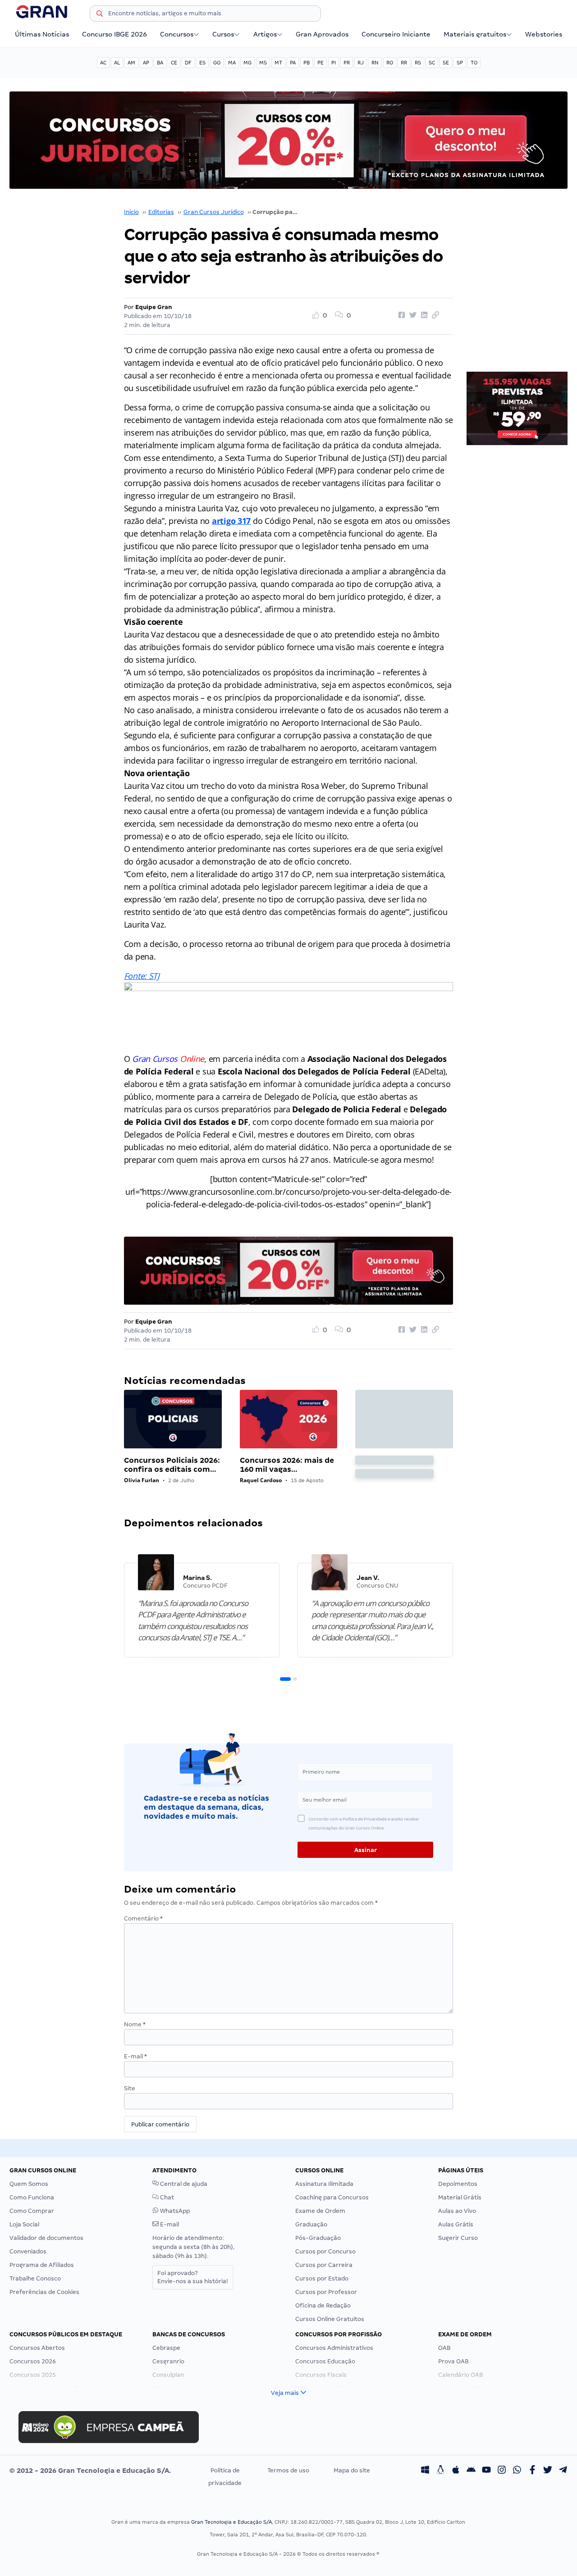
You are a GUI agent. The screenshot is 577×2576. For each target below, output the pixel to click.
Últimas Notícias (42, 34)
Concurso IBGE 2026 (114, 34)
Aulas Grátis (456, 2224)
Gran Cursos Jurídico (214, 212)
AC (103, 63)
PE (321, 63)
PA (293, 63)
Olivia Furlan (142, 1480)
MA (232, 63)
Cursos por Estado (322, 2278)
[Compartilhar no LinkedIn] (423, 315)
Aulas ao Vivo (457, 2211)
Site (130, 2088)
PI (334, 63)
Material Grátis (460, 2197)
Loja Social (24, 2224)
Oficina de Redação (323, 2305)
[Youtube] (486, 2471)
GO (217, 63)
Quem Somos (29, 2184)
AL (117, 63)
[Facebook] (532, 2471)
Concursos (177, 34)
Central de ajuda (183, 2184)
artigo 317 (231, 521)
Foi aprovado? (193, 2277)
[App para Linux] (440, 2471)
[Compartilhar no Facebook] (400, 315)
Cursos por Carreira (324, 2265)
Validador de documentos (46, 2238)
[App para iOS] (456, 2471)
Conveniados (28, 2251)
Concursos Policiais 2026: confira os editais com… (172, 1465)
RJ (361, 63)
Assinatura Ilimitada (324, 2184)
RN (375, 63)
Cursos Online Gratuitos (330, 2319)
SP (460, 63)
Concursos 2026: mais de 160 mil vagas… (287, 1465)
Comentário (143, 1918)
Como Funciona (32, 2197)
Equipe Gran (154, 307)
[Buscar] (100, 15)
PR (347, 63)
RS (418, 63)
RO (390, 63)
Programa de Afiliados (42, 2265)
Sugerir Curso (458, 2238)
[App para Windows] (425, 2471)
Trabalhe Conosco (35, 2278)
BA (160, 63)
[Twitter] (548, 2471)
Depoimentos (458, 2184)
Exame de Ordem (320, 2211)
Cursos (223, 34)
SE (446, 63)
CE (174, 63)
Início (131, 212)
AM (131, 63)
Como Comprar (32, 2211)
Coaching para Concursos (332, 2197)
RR (404, 63)
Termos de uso (288, 2470)
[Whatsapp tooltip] (517, 2471)
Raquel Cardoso (261, 1480)
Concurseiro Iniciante (396, 34)
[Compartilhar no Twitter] (412, 315)
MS (263, 63)
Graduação (311, 2224)
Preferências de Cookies (44, 2292)
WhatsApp (174, 2211)
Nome (135, 2024)
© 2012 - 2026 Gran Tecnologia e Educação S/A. (90, 2471)
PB (307, 63)
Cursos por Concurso (325, 2251)
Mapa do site (352, 2470)
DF (188, 63)
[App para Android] (471, 2471)
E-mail (135, 2056)
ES (202, 63)
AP (146, 63)
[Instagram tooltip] (502, 2471)
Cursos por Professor (326, 2292)
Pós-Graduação (318, 2238)
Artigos (265, 34)
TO (474, 63)
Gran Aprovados (322, 34)
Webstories (544, 34)
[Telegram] (563, 2471)
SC (432, 63)
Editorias (161, 212)
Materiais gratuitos (475, 34)
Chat (166, 2197)
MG (247, 63)
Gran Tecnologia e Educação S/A (231, 2522)
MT (278, 63)
